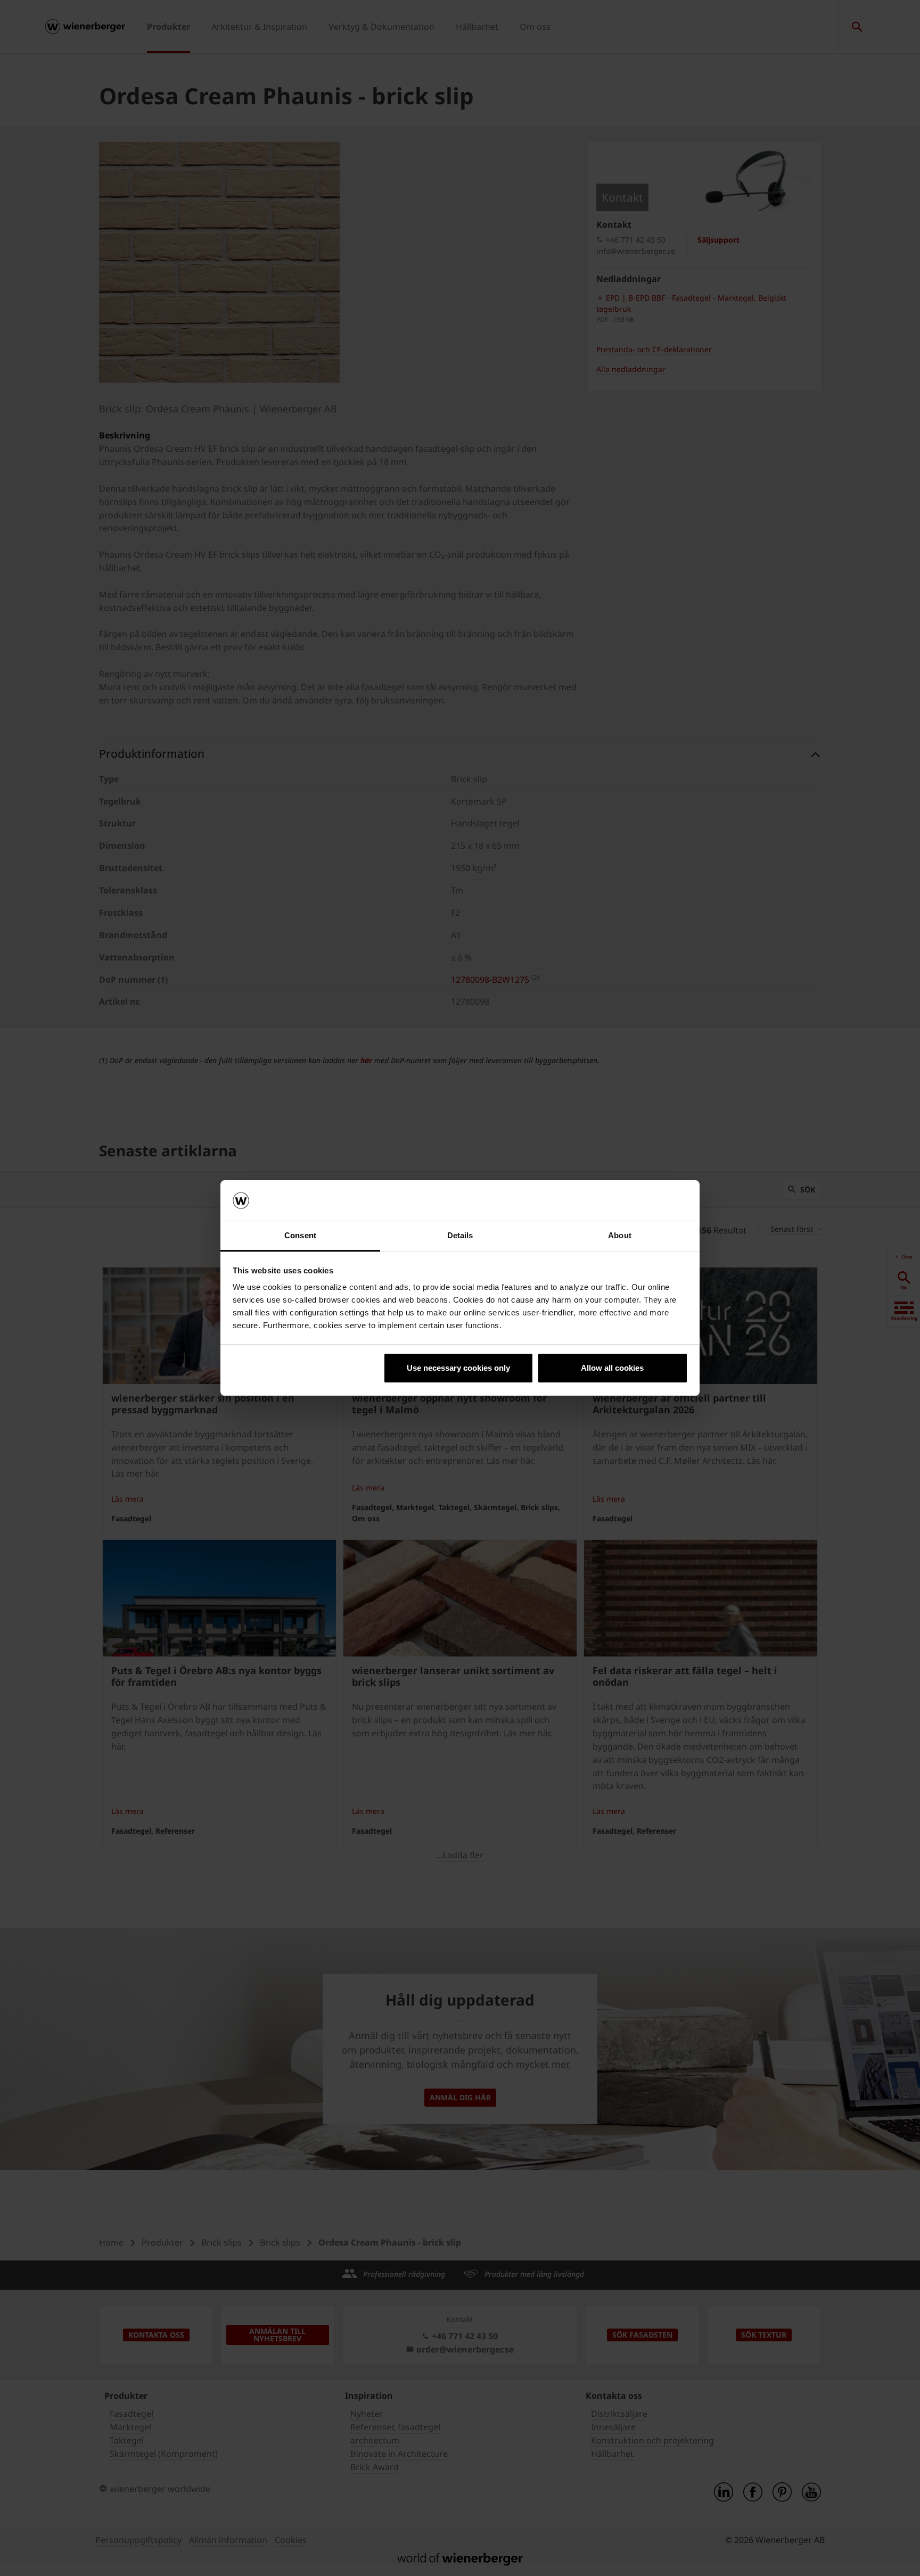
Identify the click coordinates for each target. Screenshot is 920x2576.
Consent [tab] (300, 1235)
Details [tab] (460, 1235)
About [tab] (620, 1235)
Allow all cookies (612, 1368)
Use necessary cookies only (458, 1368)
